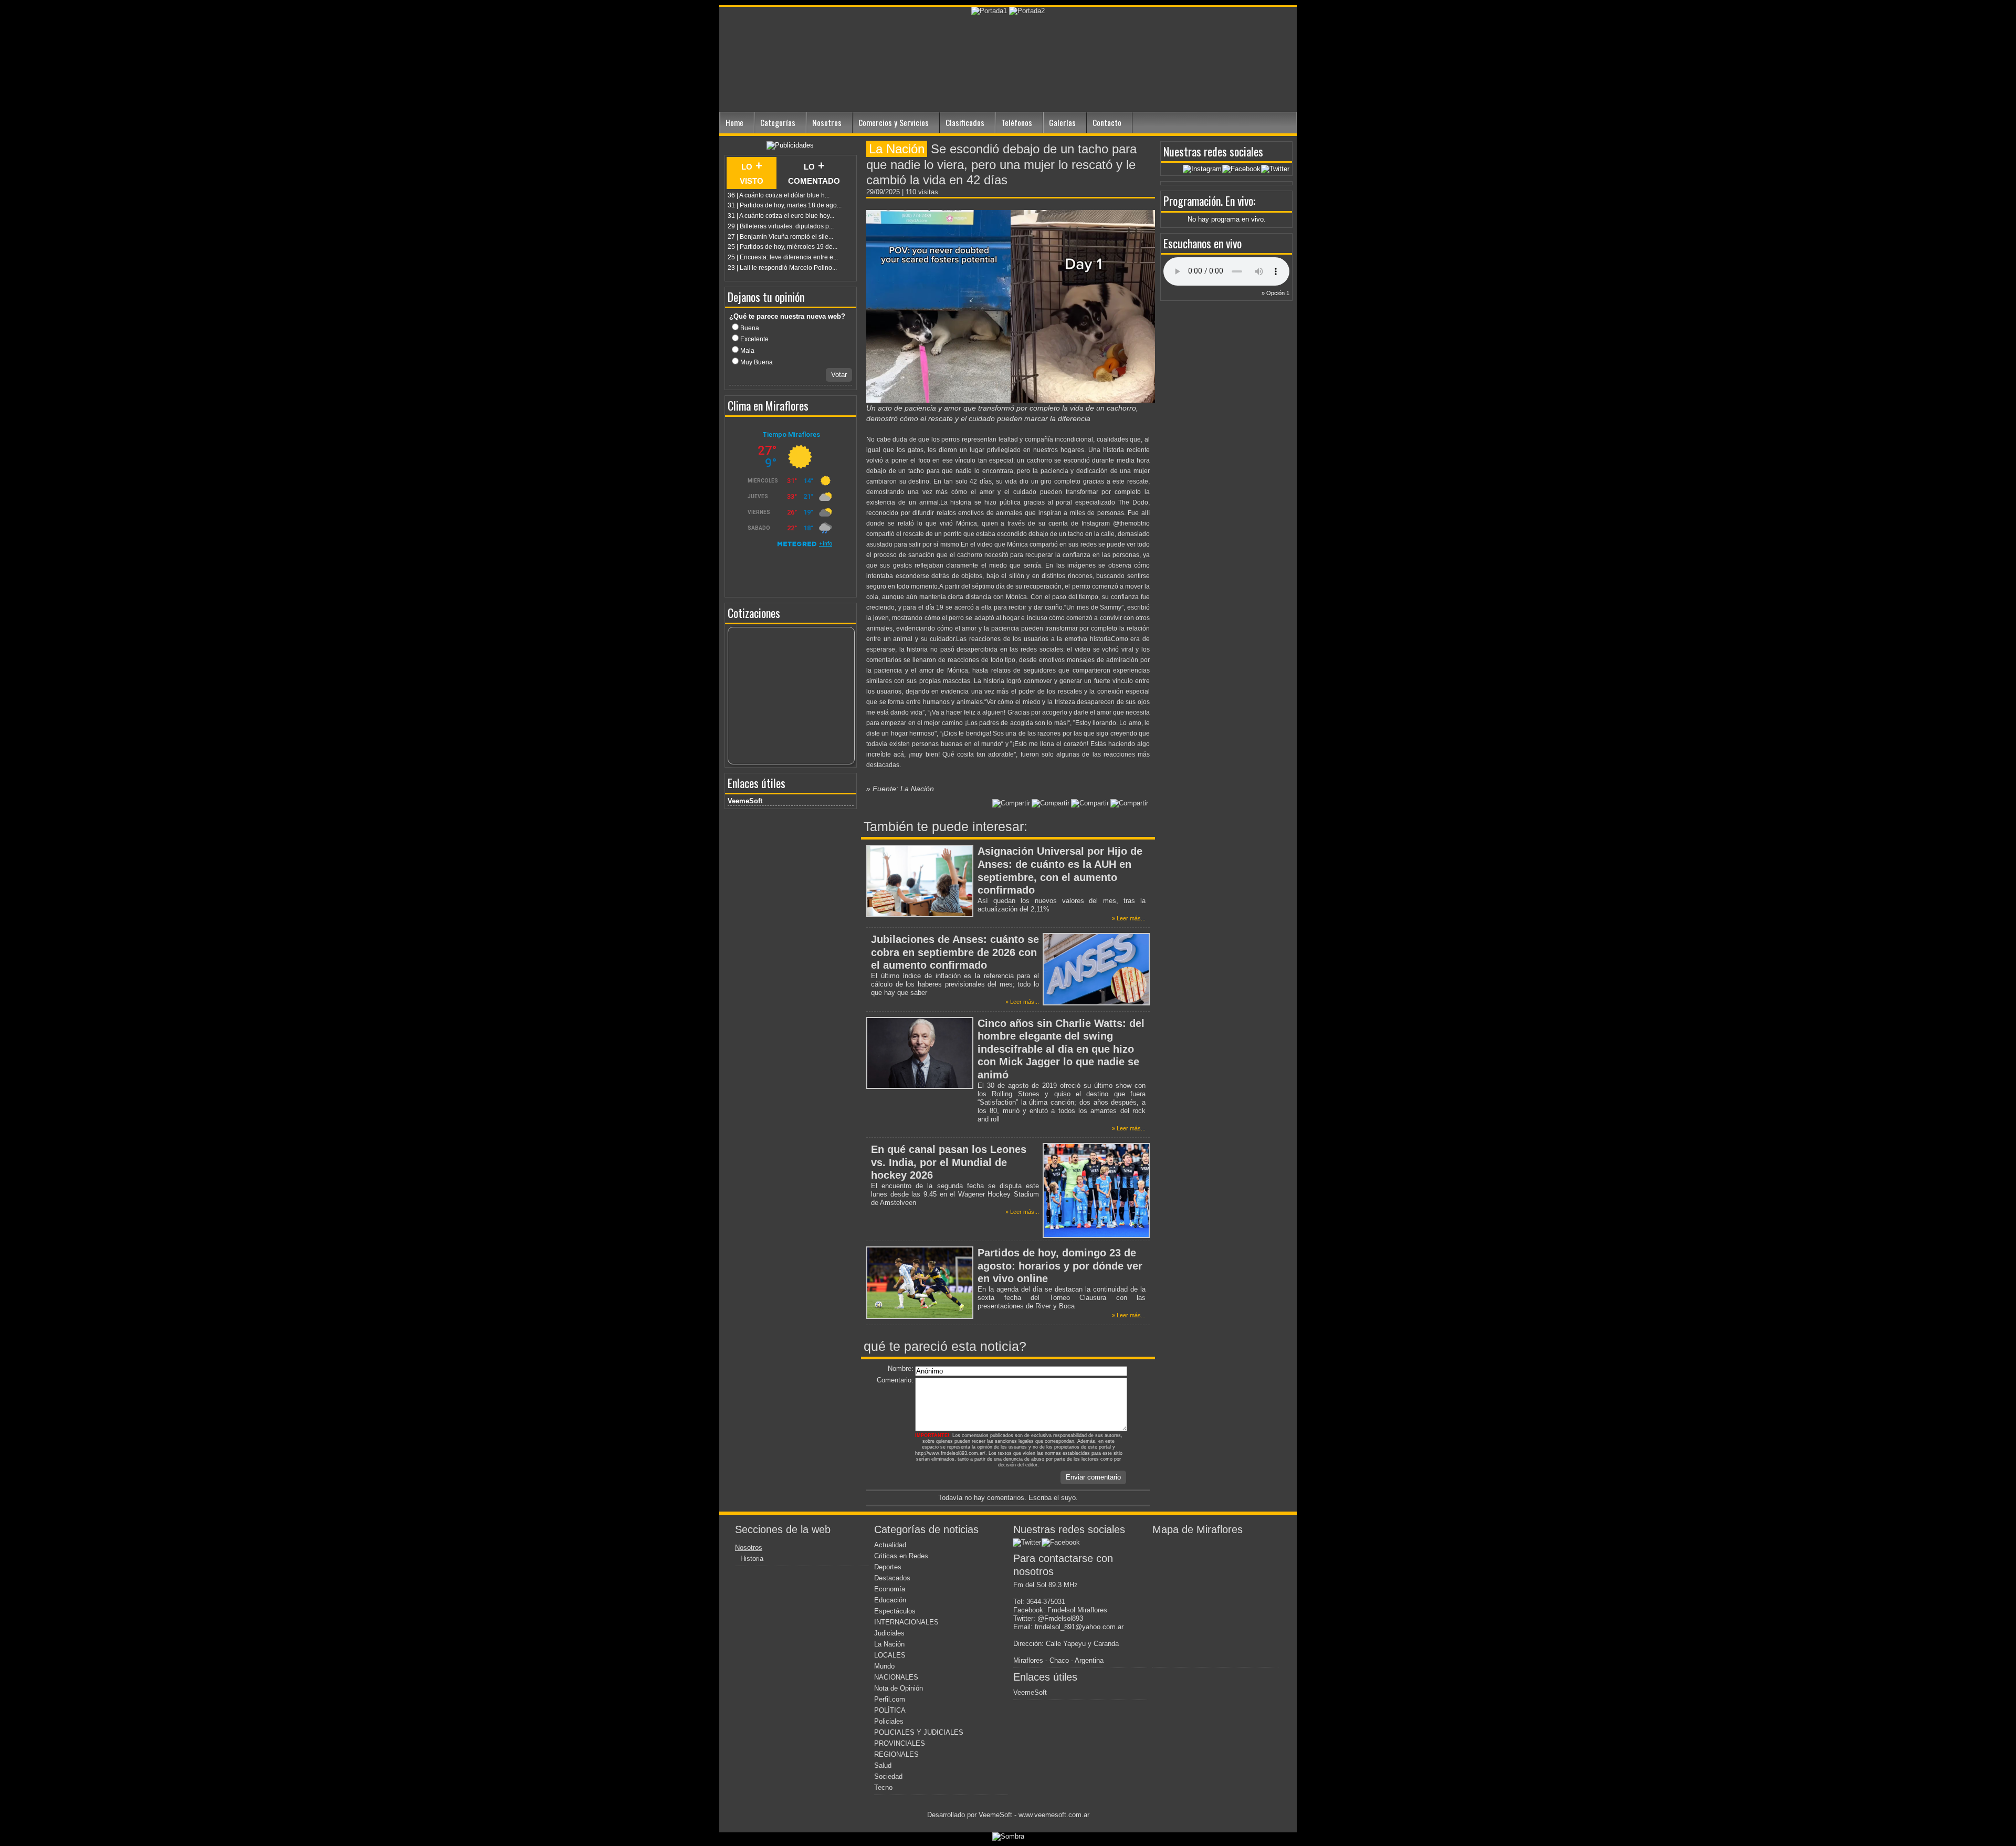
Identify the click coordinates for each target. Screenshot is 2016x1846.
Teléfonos (1017, 122)
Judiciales (889, 1633)
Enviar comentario (1093, 1477)
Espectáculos (895, 1611)
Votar (839, 375)
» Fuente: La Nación (900, 789)
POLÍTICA (890, 1710)
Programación (1192, 201)
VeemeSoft (745, 801)
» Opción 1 (1275, 293)
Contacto (1107, 122)
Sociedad (888, 1776)
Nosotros (827, 122)
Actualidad (890, 1545)
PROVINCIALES (900, 1743)
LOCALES (890, 1655)
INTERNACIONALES (906, 1622)
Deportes (888, 1567)
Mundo (884, 1666)
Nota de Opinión (899, 1688)
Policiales (889, 1721)
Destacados (892, 1578)
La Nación (889, 1644)
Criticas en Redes (901, 1556)
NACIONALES (896, 1677)
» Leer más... (1129, 918)
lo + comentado (814, 173)
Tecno (883, 1787)
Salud (883, 1765)
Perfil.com (890, 1699)
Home (734, 122)
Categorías (778, 122)
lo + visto (752, 173)
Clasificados (965, 122)
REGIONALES (896, 1754)
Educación (890, 1600)
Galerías (1062, 122)
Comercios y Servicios (894, 122)
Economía (890, 1589)
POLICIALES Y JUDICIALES (919, 1732)
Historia (752, 1559)
